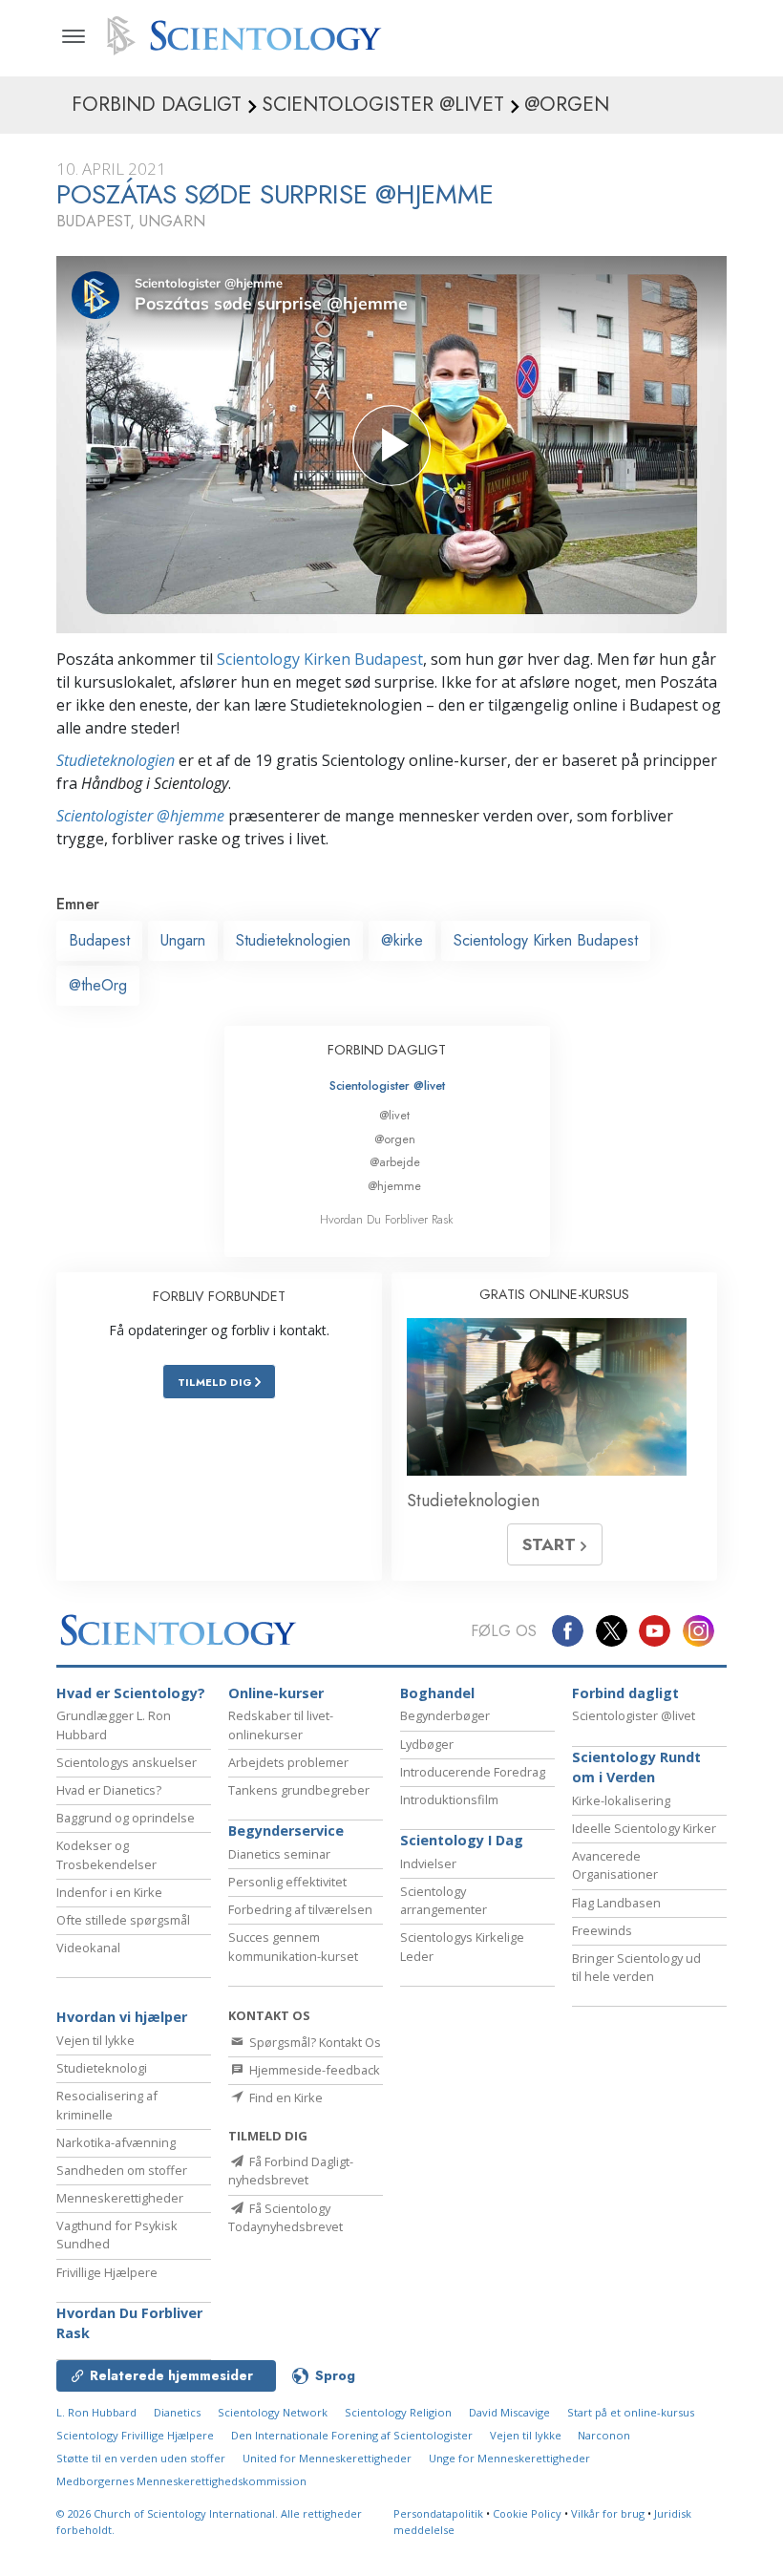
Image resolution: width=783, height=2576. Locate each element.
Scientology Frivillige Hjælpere (135, 2435)
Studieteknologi (102, 2068)
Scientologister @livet (387, 1086)
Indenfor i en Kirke (109, 1892)
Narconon (604, 2435)
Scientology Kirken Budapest (320, 659)
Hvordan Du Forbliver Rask (387, 1219)
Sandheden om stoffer (122, 2170)
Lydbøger (427, 1744)
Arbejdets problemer (288, 1762)
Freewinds (602, 1930)
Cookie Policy (527, 2513)
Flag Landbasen (616, 1903)
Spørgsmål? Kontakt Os (314, 2042)
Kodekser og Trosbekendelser (106, 1854)
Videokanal (88, 1948)
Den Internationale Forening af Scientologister (352, 2435)
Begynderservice (286, 1831)
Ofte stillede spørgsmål (123, 1920)
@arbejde (395, 1162)
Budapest (99, 940)
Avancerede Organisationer (615, 1865)
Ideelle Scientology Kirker (644, 1828)
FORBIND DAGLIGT (387, 1050)
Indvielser (428, 1863)
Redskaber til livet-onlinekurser (281, 1724)
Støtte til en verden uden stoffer (141, 2458)
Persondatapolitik (438, 2513)
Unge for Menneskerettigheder (509, 2458)
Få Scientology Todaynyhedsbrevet (286, 2217)
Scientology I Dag (462, 1840)
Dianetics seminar (279, 1854)
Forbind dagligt (625, 1693)
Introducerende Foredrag (473, 1772)
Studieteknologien (116, 760)
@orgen (395, 1139)
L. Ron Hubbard (96, 2412)
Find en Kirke (285, 2097)
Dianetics (177, 2412)
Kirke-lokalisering (621, 1800)
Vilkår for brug (608, 2513)
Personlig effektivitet (287, 1882)
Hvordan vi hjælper (122, 2017)
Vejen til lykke (95, 2040)
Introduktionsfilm (449, 1799)
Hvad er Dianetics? (109, 1790)
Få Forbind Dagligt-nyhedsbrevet (291, 2171)
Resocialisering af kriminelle (107, 2105)
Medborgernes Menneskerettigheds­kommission (181, 2481)
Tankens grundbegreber (299, 1790)
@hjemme (394, 1186)
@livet (394, 1115)
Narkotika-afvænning (116, 2142)
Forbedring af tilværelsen (300, 1909)
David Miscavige (509, 2412)
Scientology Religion (398, 2412)
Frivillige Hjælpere (107, 2272)
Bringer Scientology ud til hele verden (636, 1967)
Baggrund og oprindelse (126, 1818)
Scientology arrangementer (444, 1900)
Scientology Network (273, 2412)
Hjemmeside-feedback (313, 2070)
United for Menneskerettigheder (327, 2458)
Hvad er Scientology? (131, 1693)
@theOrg (98, 985)
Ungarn (183, 940)
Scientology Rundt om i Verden (636, 1767)
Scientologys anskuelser (127, 1762)
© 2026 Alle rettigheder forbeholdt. (209, 2522)
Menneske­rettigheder (120, 2198)
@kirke (402, 940)
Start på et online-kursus (631, 2412)
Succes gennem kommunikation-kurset (293, 1946)
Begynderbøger (445, 1715)
